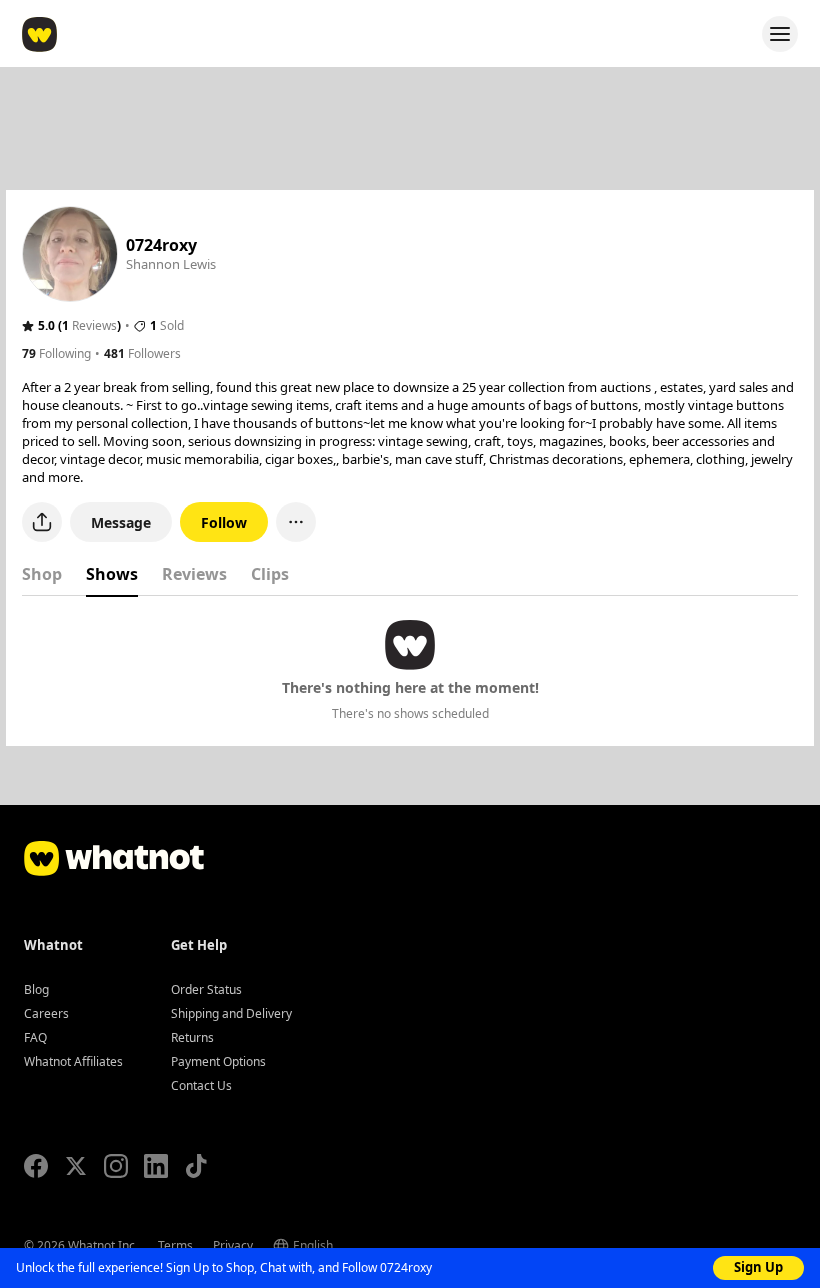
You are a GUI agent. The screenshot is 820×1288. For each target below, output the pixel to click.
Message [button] (121, 522)
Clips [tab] (270, 574)
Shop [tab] (42, 574)
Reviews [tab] (194, 574)
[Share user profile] (42, 522)
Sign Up (758, 1267)
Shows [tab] (112, 574)
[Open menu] (780, 34)
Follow (224, 522)
